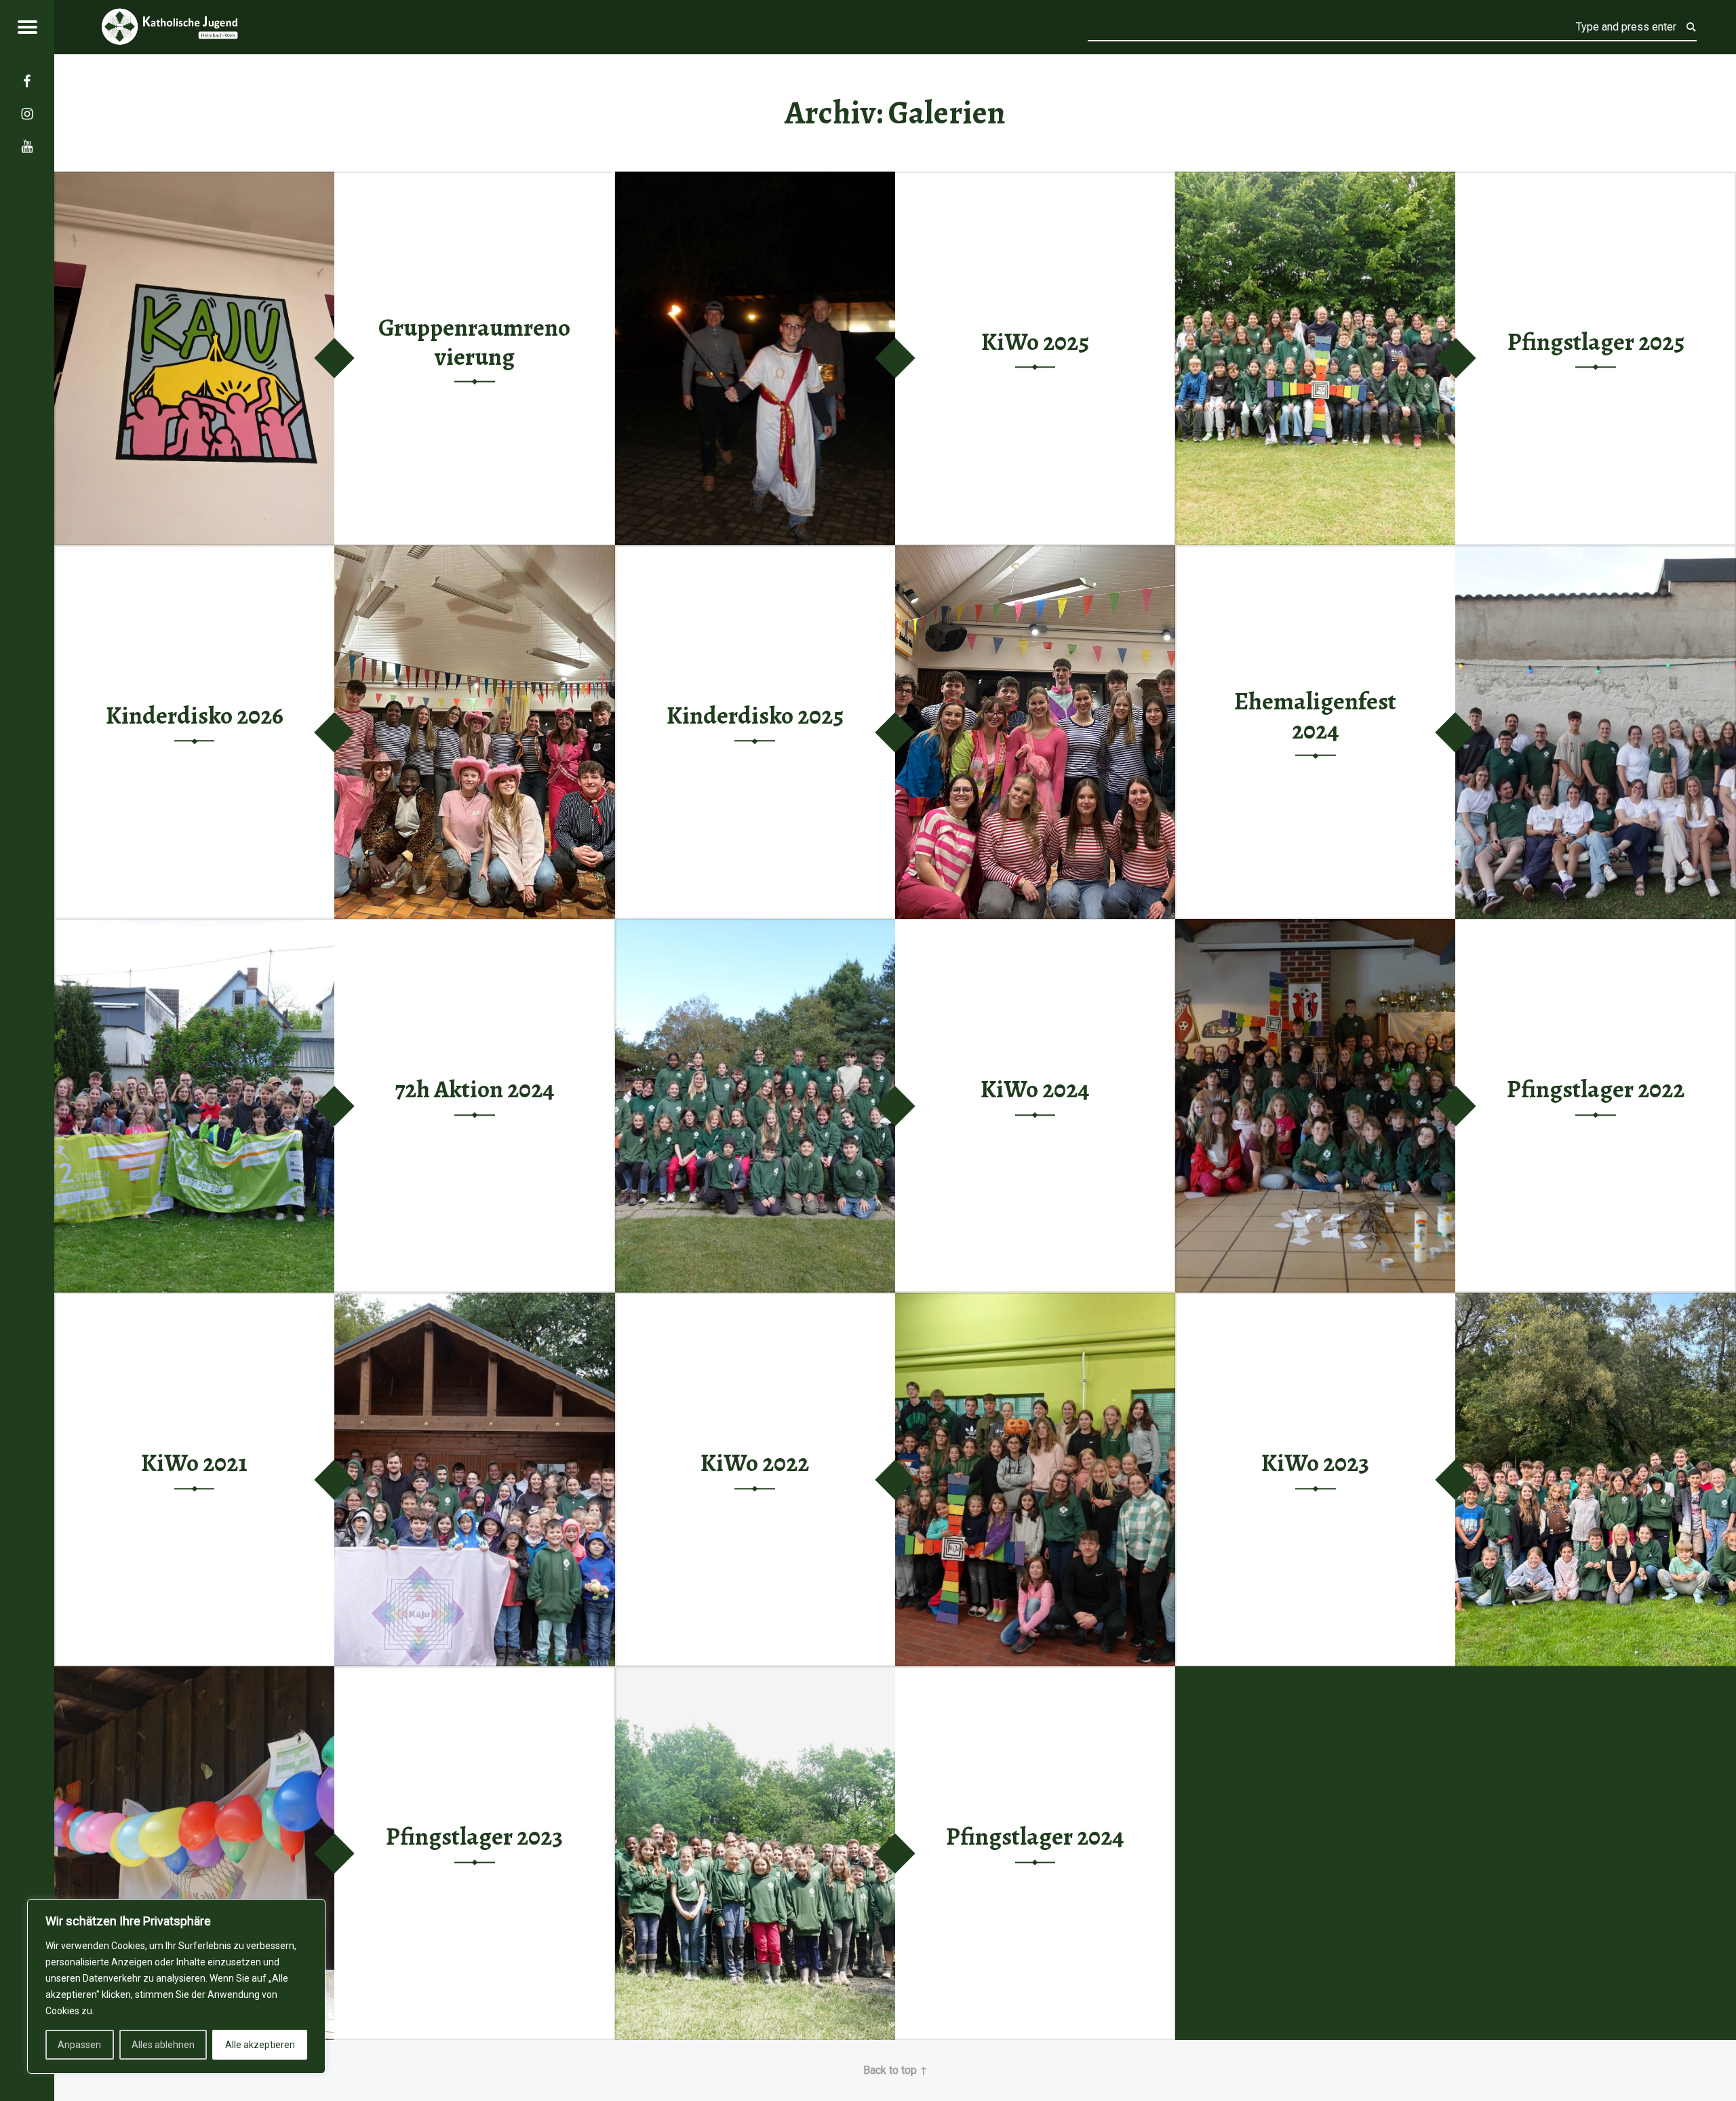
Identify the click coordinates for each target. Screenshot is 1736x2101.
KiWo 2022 (755, 1463)
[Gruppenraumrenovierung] (194, 180)
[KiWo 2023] (1595, 1301)
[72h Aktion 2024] (194, 927)
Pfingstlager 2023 (474, 1837)
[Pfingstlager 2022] (1315, 927)
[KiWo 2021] (474, 1301)
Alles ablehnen (163, 2045)
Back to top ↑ (895, 2070)
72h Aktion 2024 (475, 1089)
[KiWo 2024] (755, 927)
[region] (176, 1986)
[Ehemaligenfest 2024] (1595, 554)
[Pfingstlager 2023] (194, 1675)
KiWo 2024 (1035, 1089)
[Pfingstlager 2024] (755, 1675)
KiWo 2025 (1035, 342)
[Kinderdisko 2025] (1035, 554)
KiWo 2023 (1315, 1463)
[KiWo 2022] (1035, 1301)
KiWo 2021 (194, 1463)
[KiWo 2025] (755, 180)
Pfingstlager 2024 (1035, 1837)
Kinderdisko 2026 (195, 715)
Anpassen (79, 2045)
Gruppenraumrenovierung (474, 342)
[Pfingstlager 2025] (1315, 180)
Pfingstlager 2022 (1596, 1089)
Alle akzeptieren (260, 2045)
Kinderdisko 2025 (755, 715)
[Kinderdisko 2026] (474, 554)
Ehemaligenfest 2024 (1315, 716)
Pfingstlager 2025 (1596, 342)
